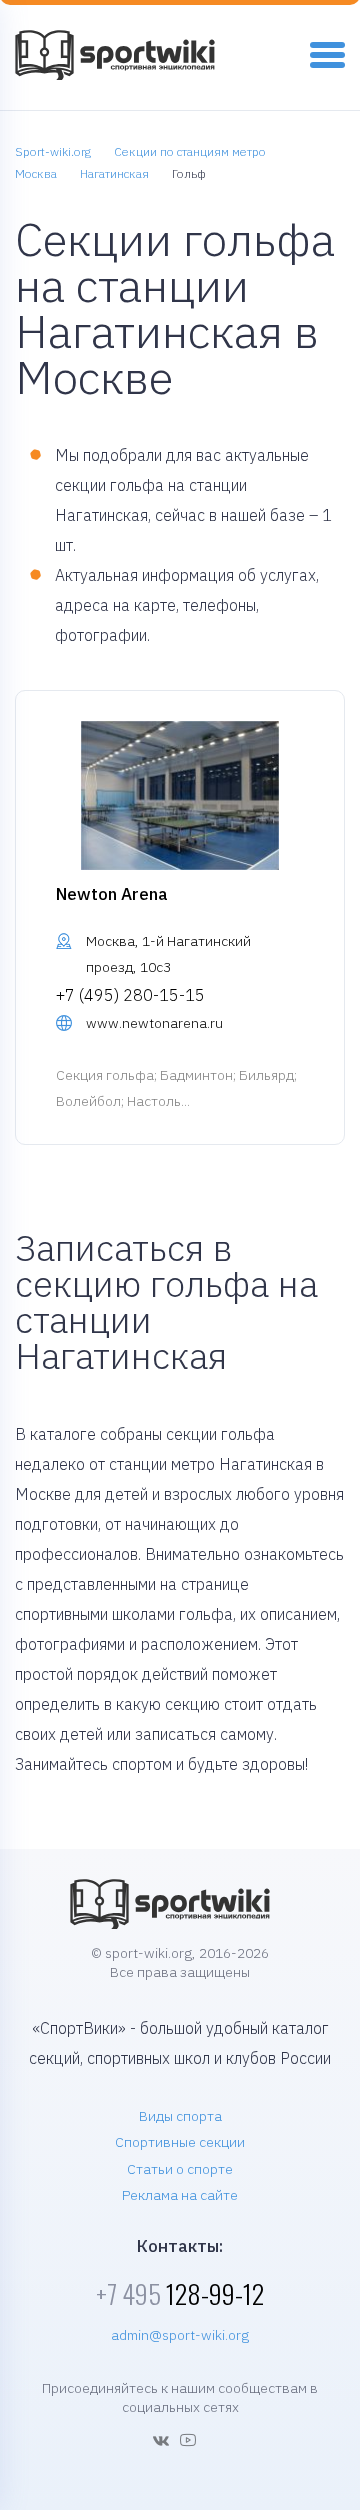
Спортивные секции (180, 2142)
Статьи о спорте (180, 2169)
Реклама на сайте (180, 2195)
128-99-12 (180, 2293)
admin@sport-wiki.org (180, 2335)
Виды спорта (180, 2116)
